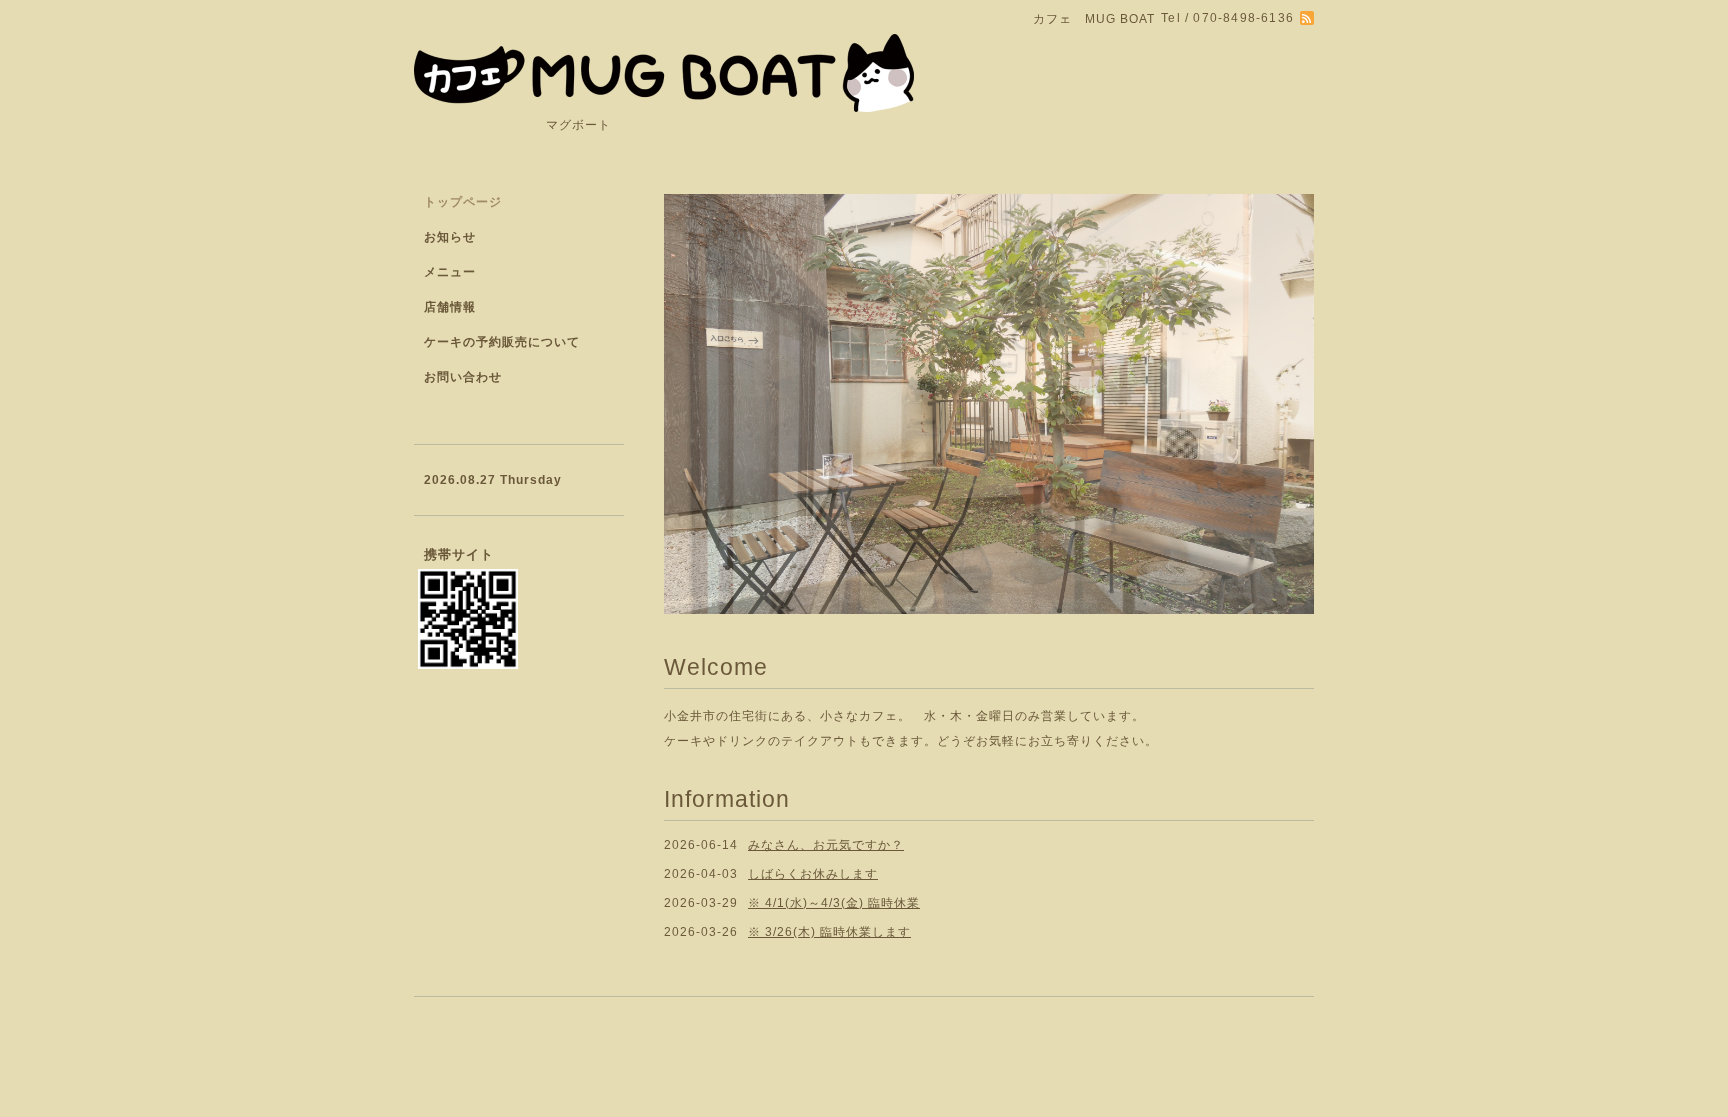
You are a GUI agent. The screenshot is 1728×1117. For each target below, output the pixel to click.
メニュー (450, 272)
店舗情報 (450, 307)
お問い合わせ (463, 377)
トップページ (463, 202)
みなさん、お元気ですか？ (826, 845)
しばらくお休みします (813, 874)
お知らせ (450, 237)
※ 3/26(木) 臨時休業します (829, 932)
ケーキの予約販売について (502, 342)
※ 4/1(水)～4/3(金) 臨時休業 (834, 903)
